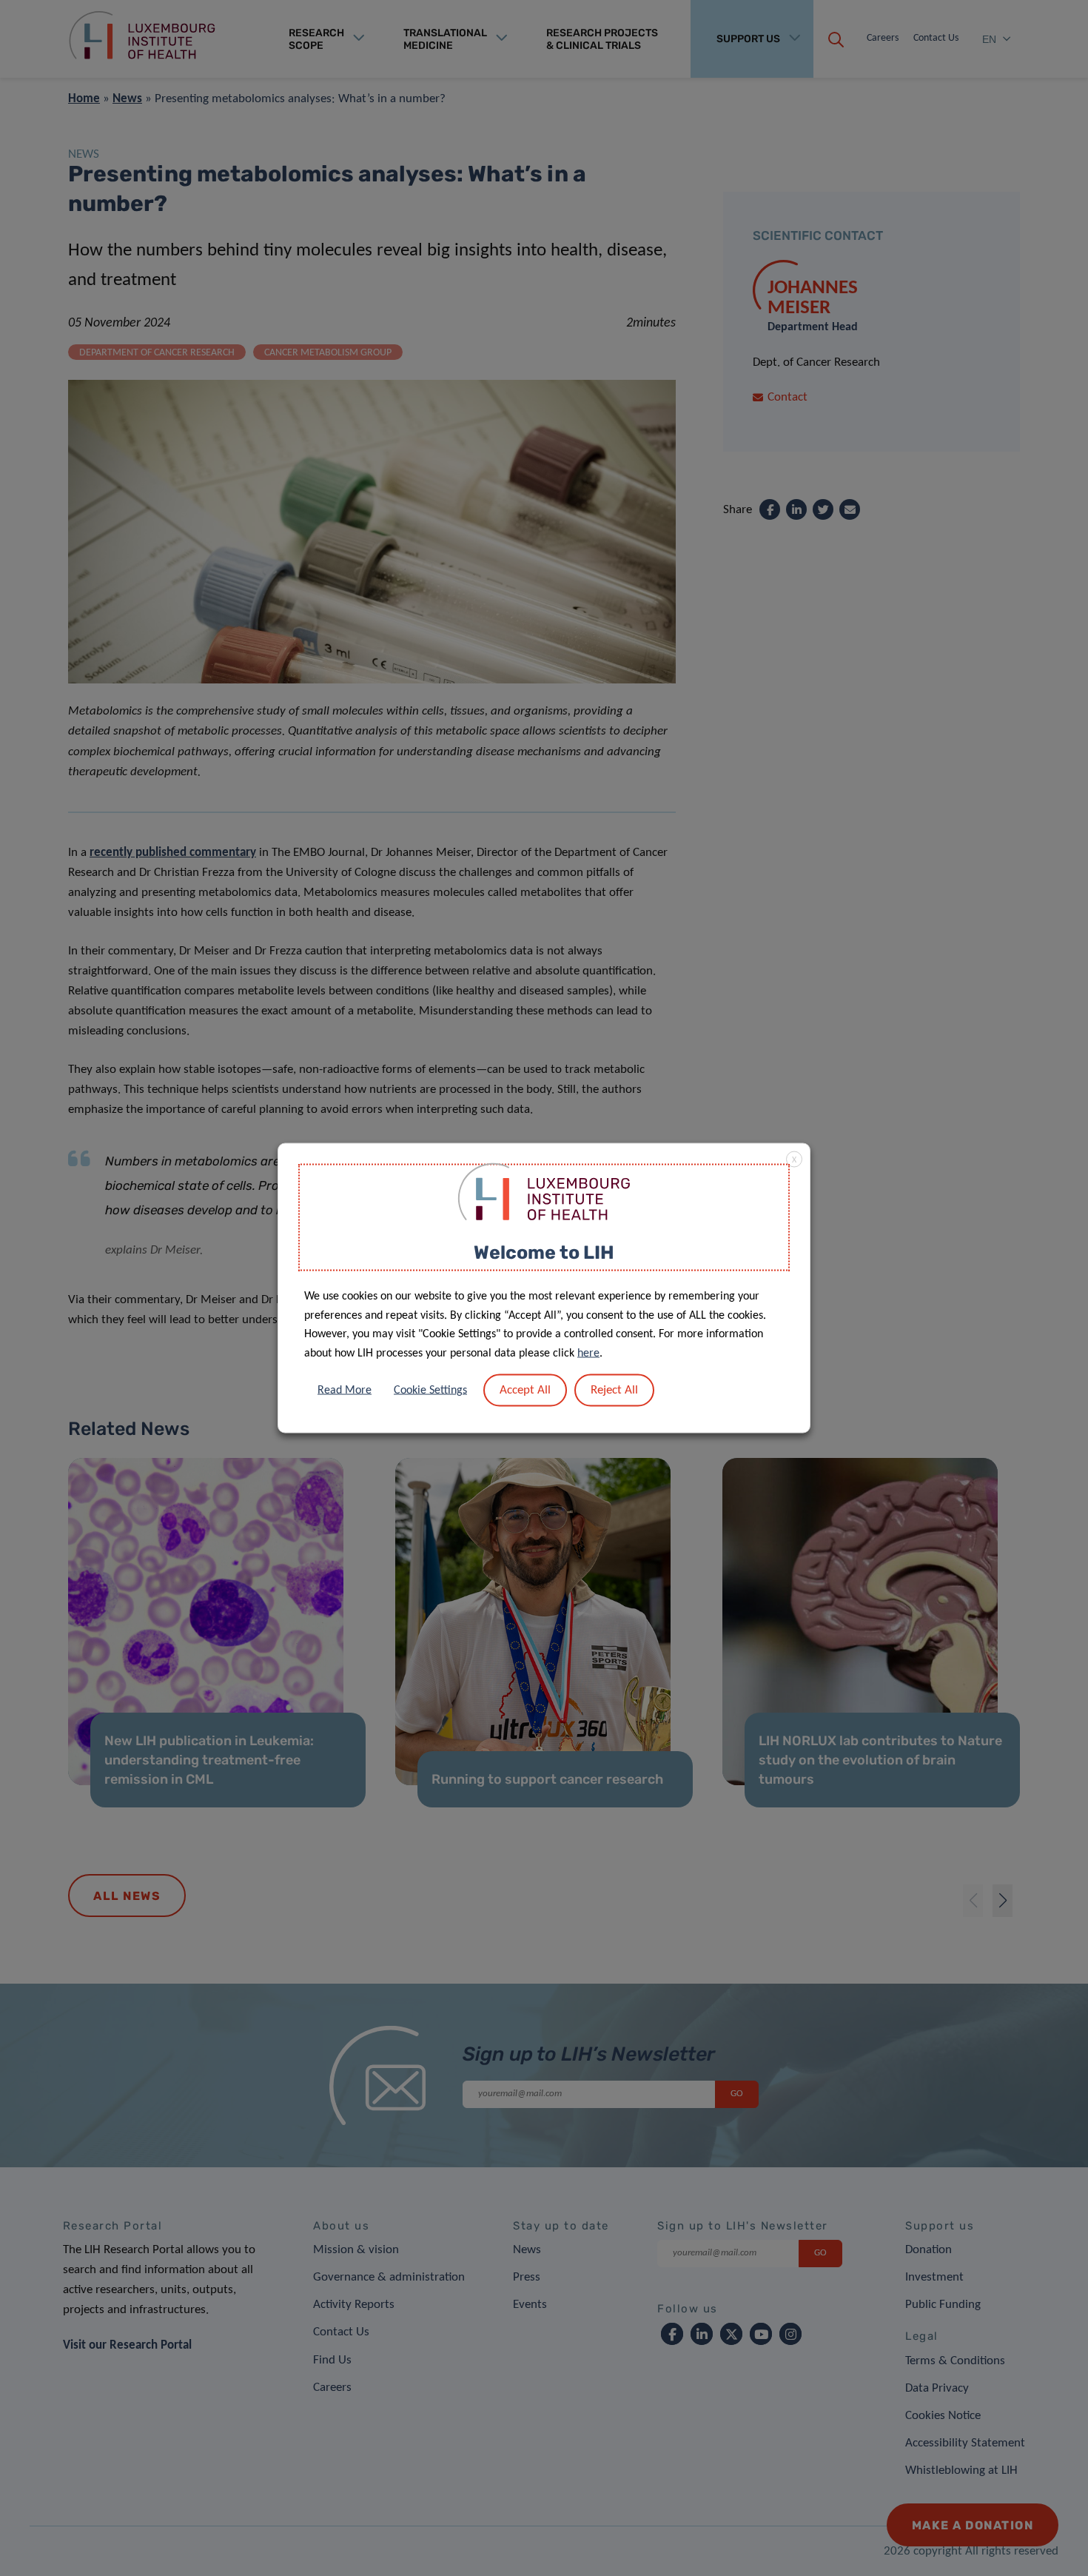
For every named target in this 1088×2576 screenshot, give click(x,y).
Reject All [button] (614, 1390)
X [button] (794, 1160)
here (588, 1353)
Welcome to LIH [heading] (544, 1252)
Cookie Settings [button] (430, 1391)
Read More (345, 1391)
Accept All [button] (525, 1390)
